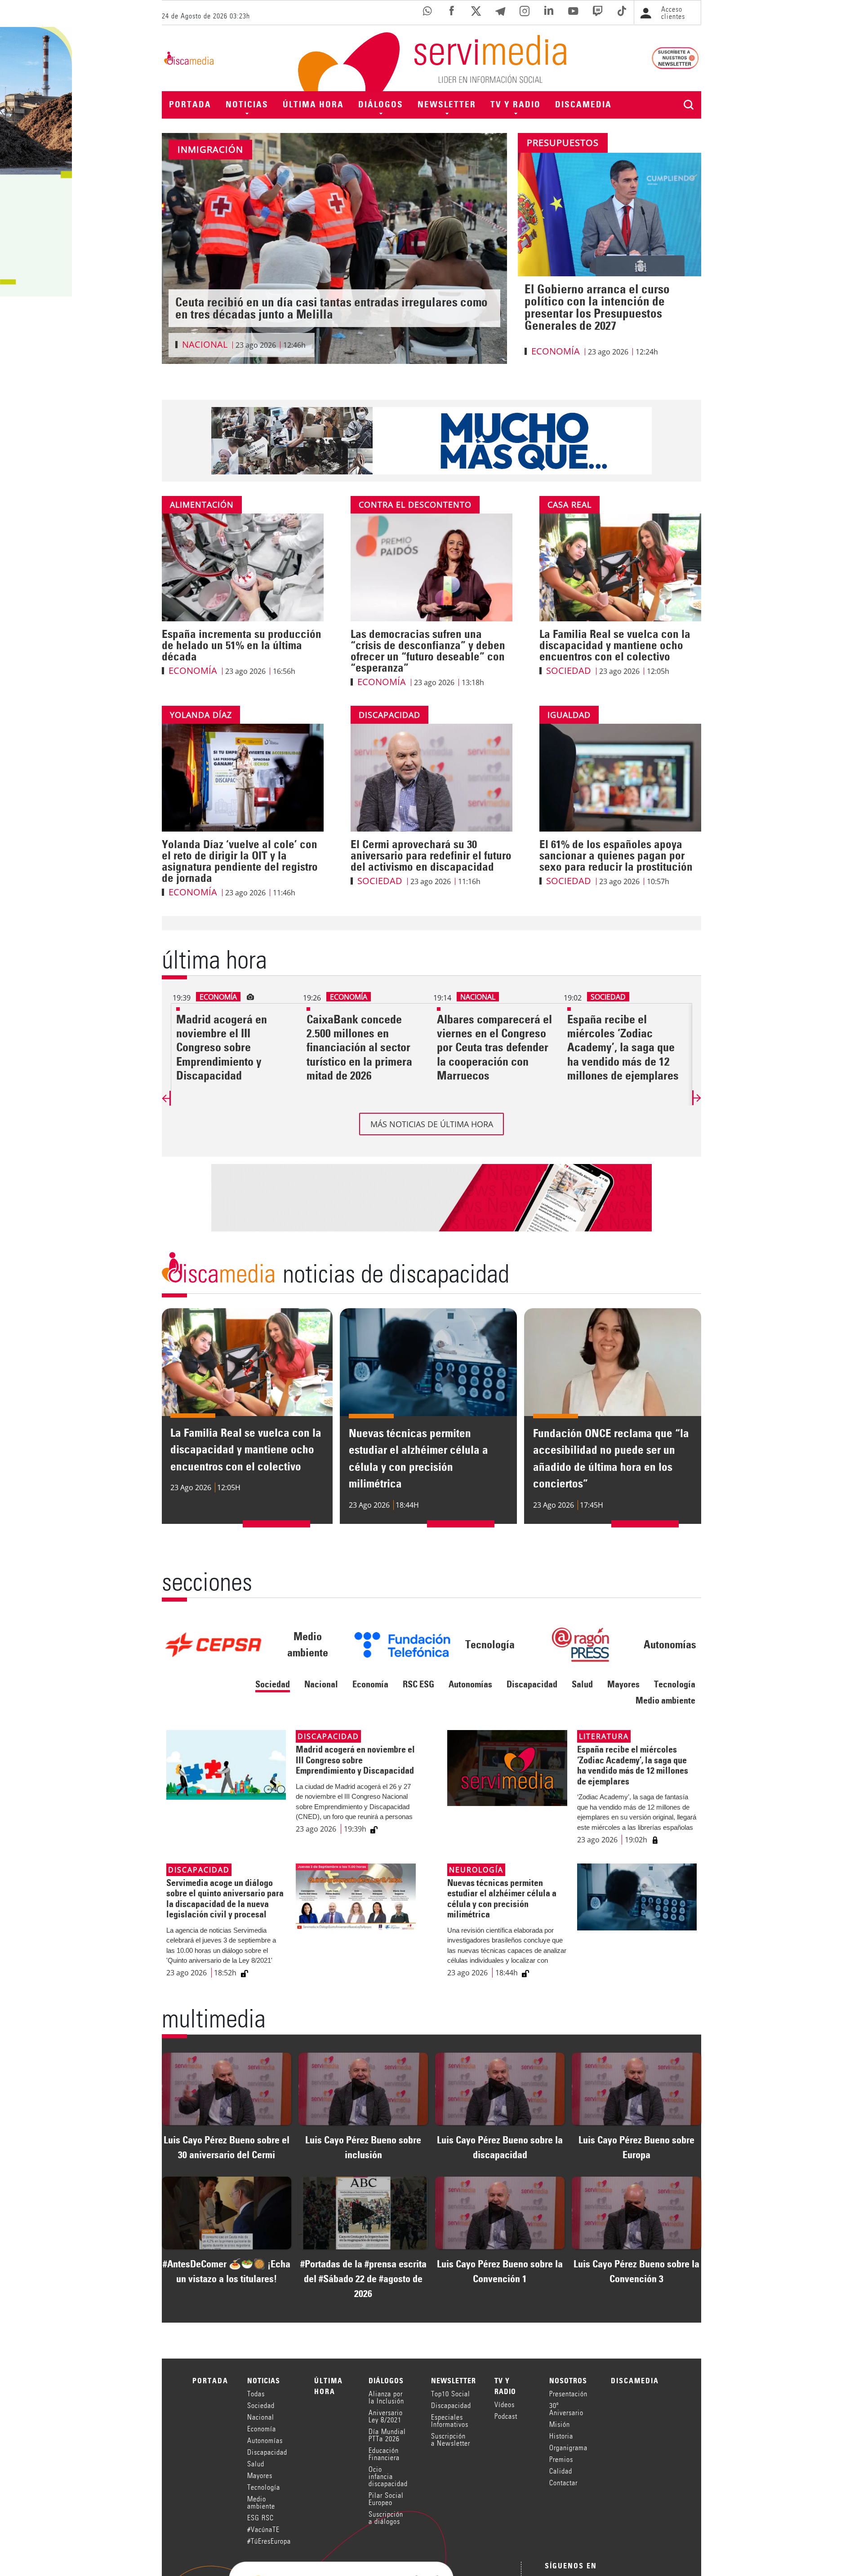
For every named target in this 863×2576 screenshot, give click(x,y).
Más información (251, 1303)
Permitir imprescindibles (580, 1312)
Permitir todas (580, 1264)
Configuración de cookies (580, 1288)
